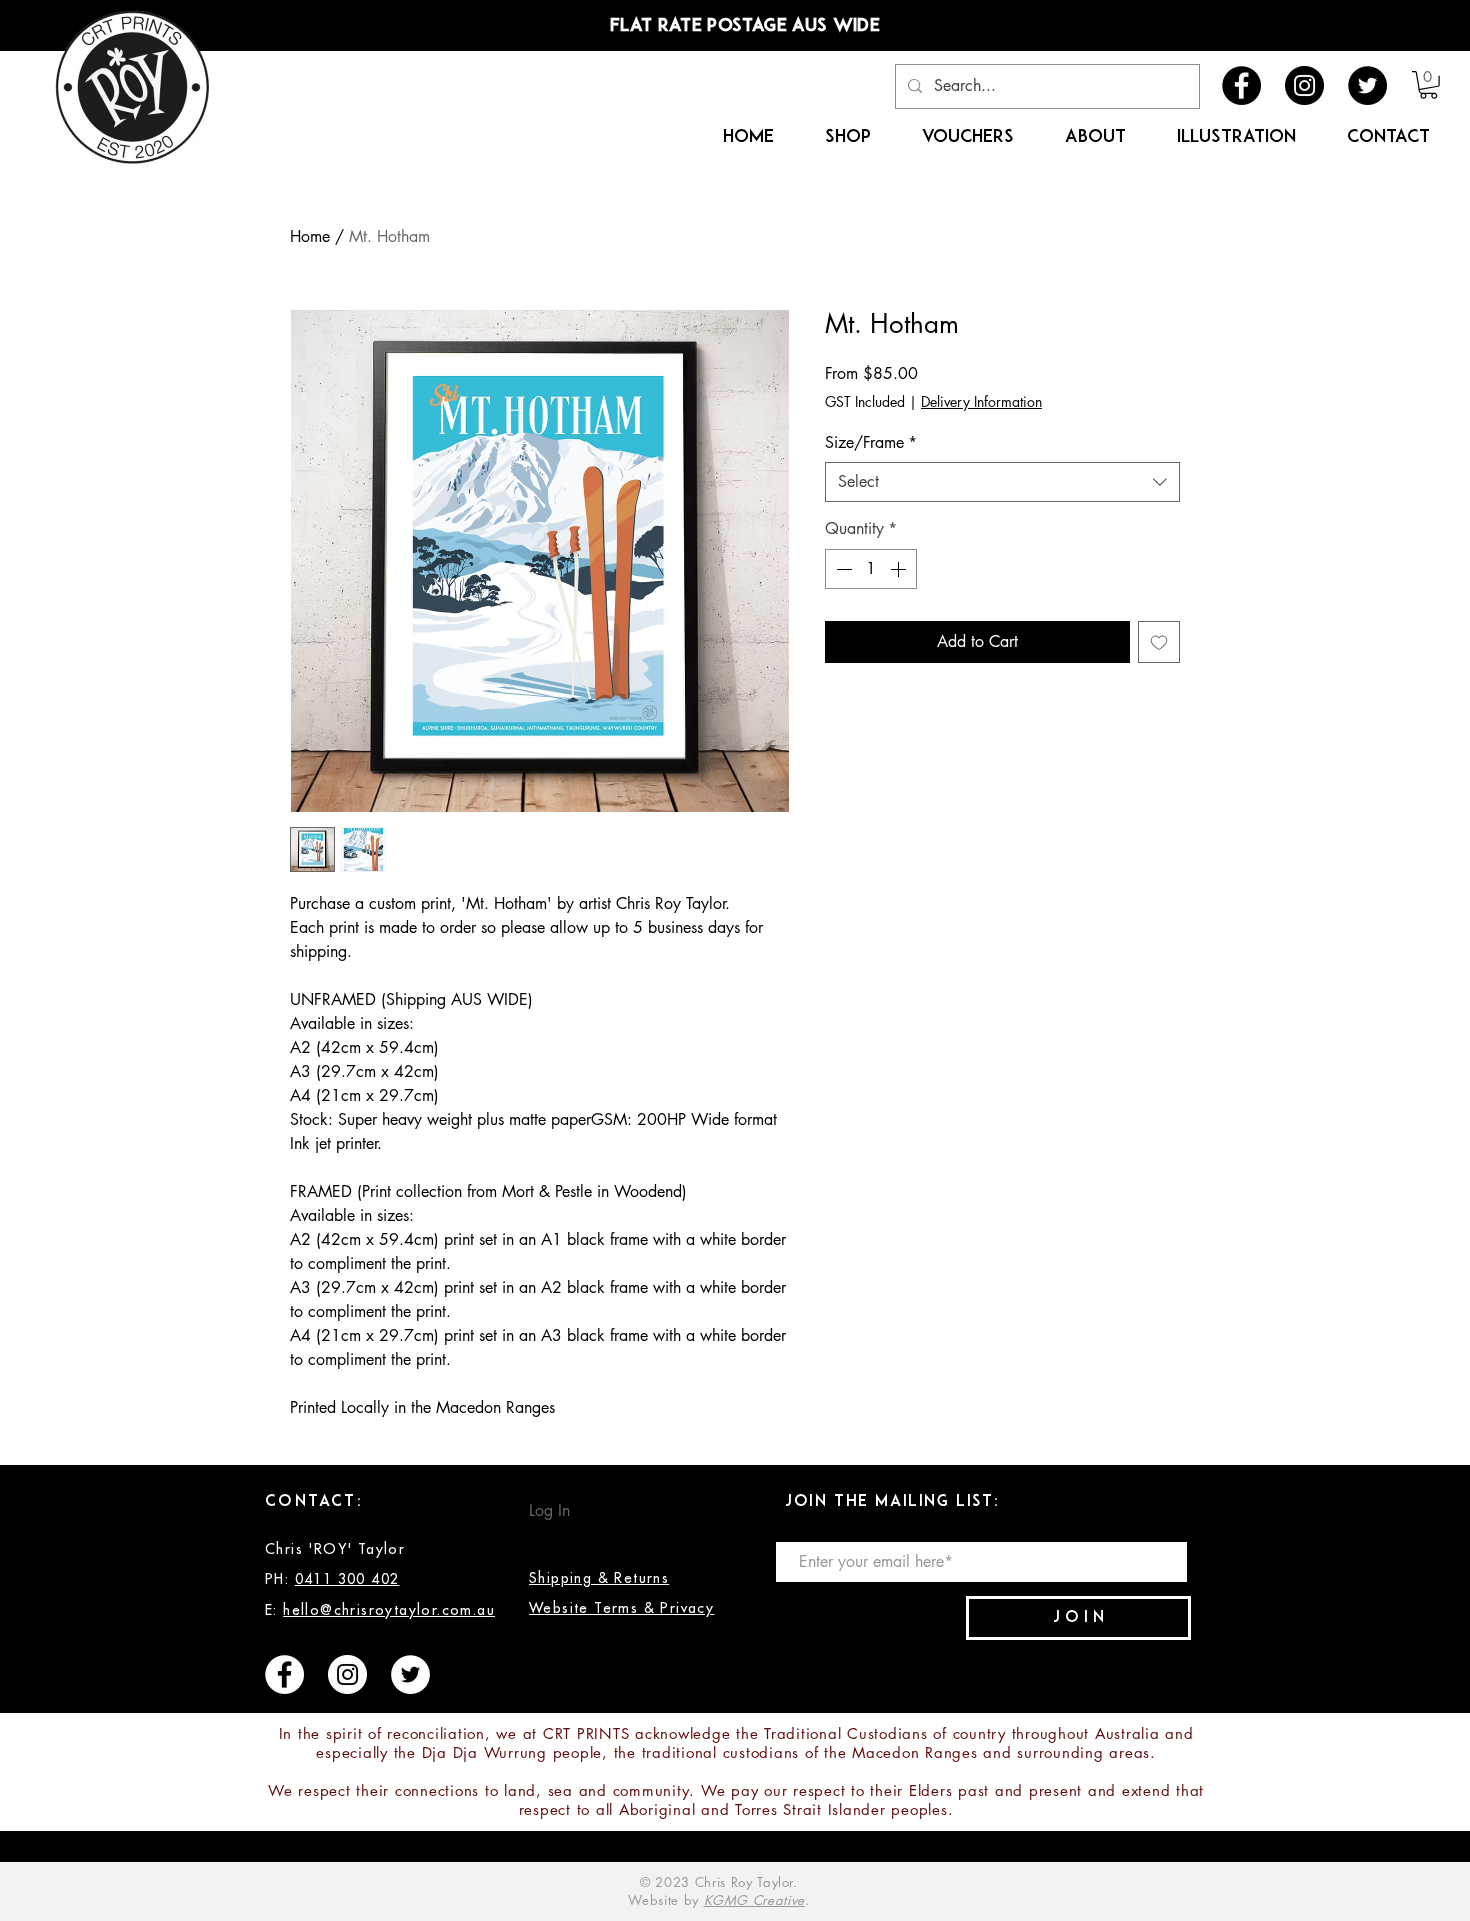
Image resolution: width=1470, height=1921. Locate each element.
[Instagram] (1304, 85)
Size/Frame (871, 442)
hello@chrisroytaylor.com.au (389, 1610)
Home (310, 236)
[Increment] (900, 569)
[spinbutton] (871, 569)
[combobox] (1002, 482)
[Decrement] (842, 569)
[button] (1428, 85)
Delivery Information (981, 401)
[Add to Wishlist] (1159, 642)
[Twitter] (1367, 85)
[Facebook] (1241, 85)
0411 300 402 (347, 1579)
